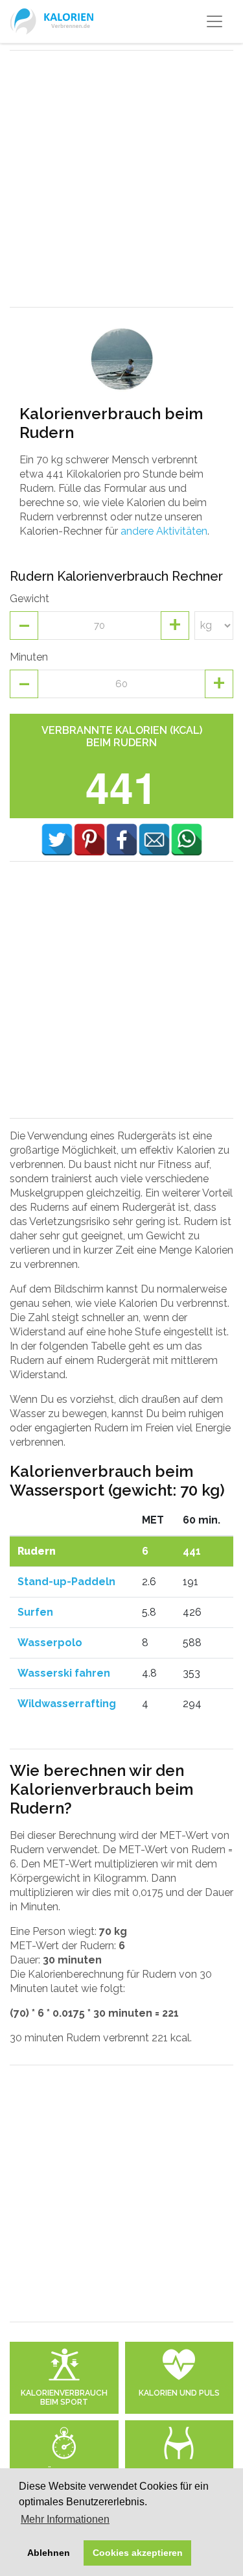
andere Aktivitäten (164, 531)
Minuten (29, 657)
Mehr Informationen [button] (65, 2519)
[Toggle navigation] (214, 21)
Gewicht (29, 599)
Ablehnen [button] (49, 2553)
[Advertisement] (121, 179)
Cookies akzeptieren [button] (138, 2553)
